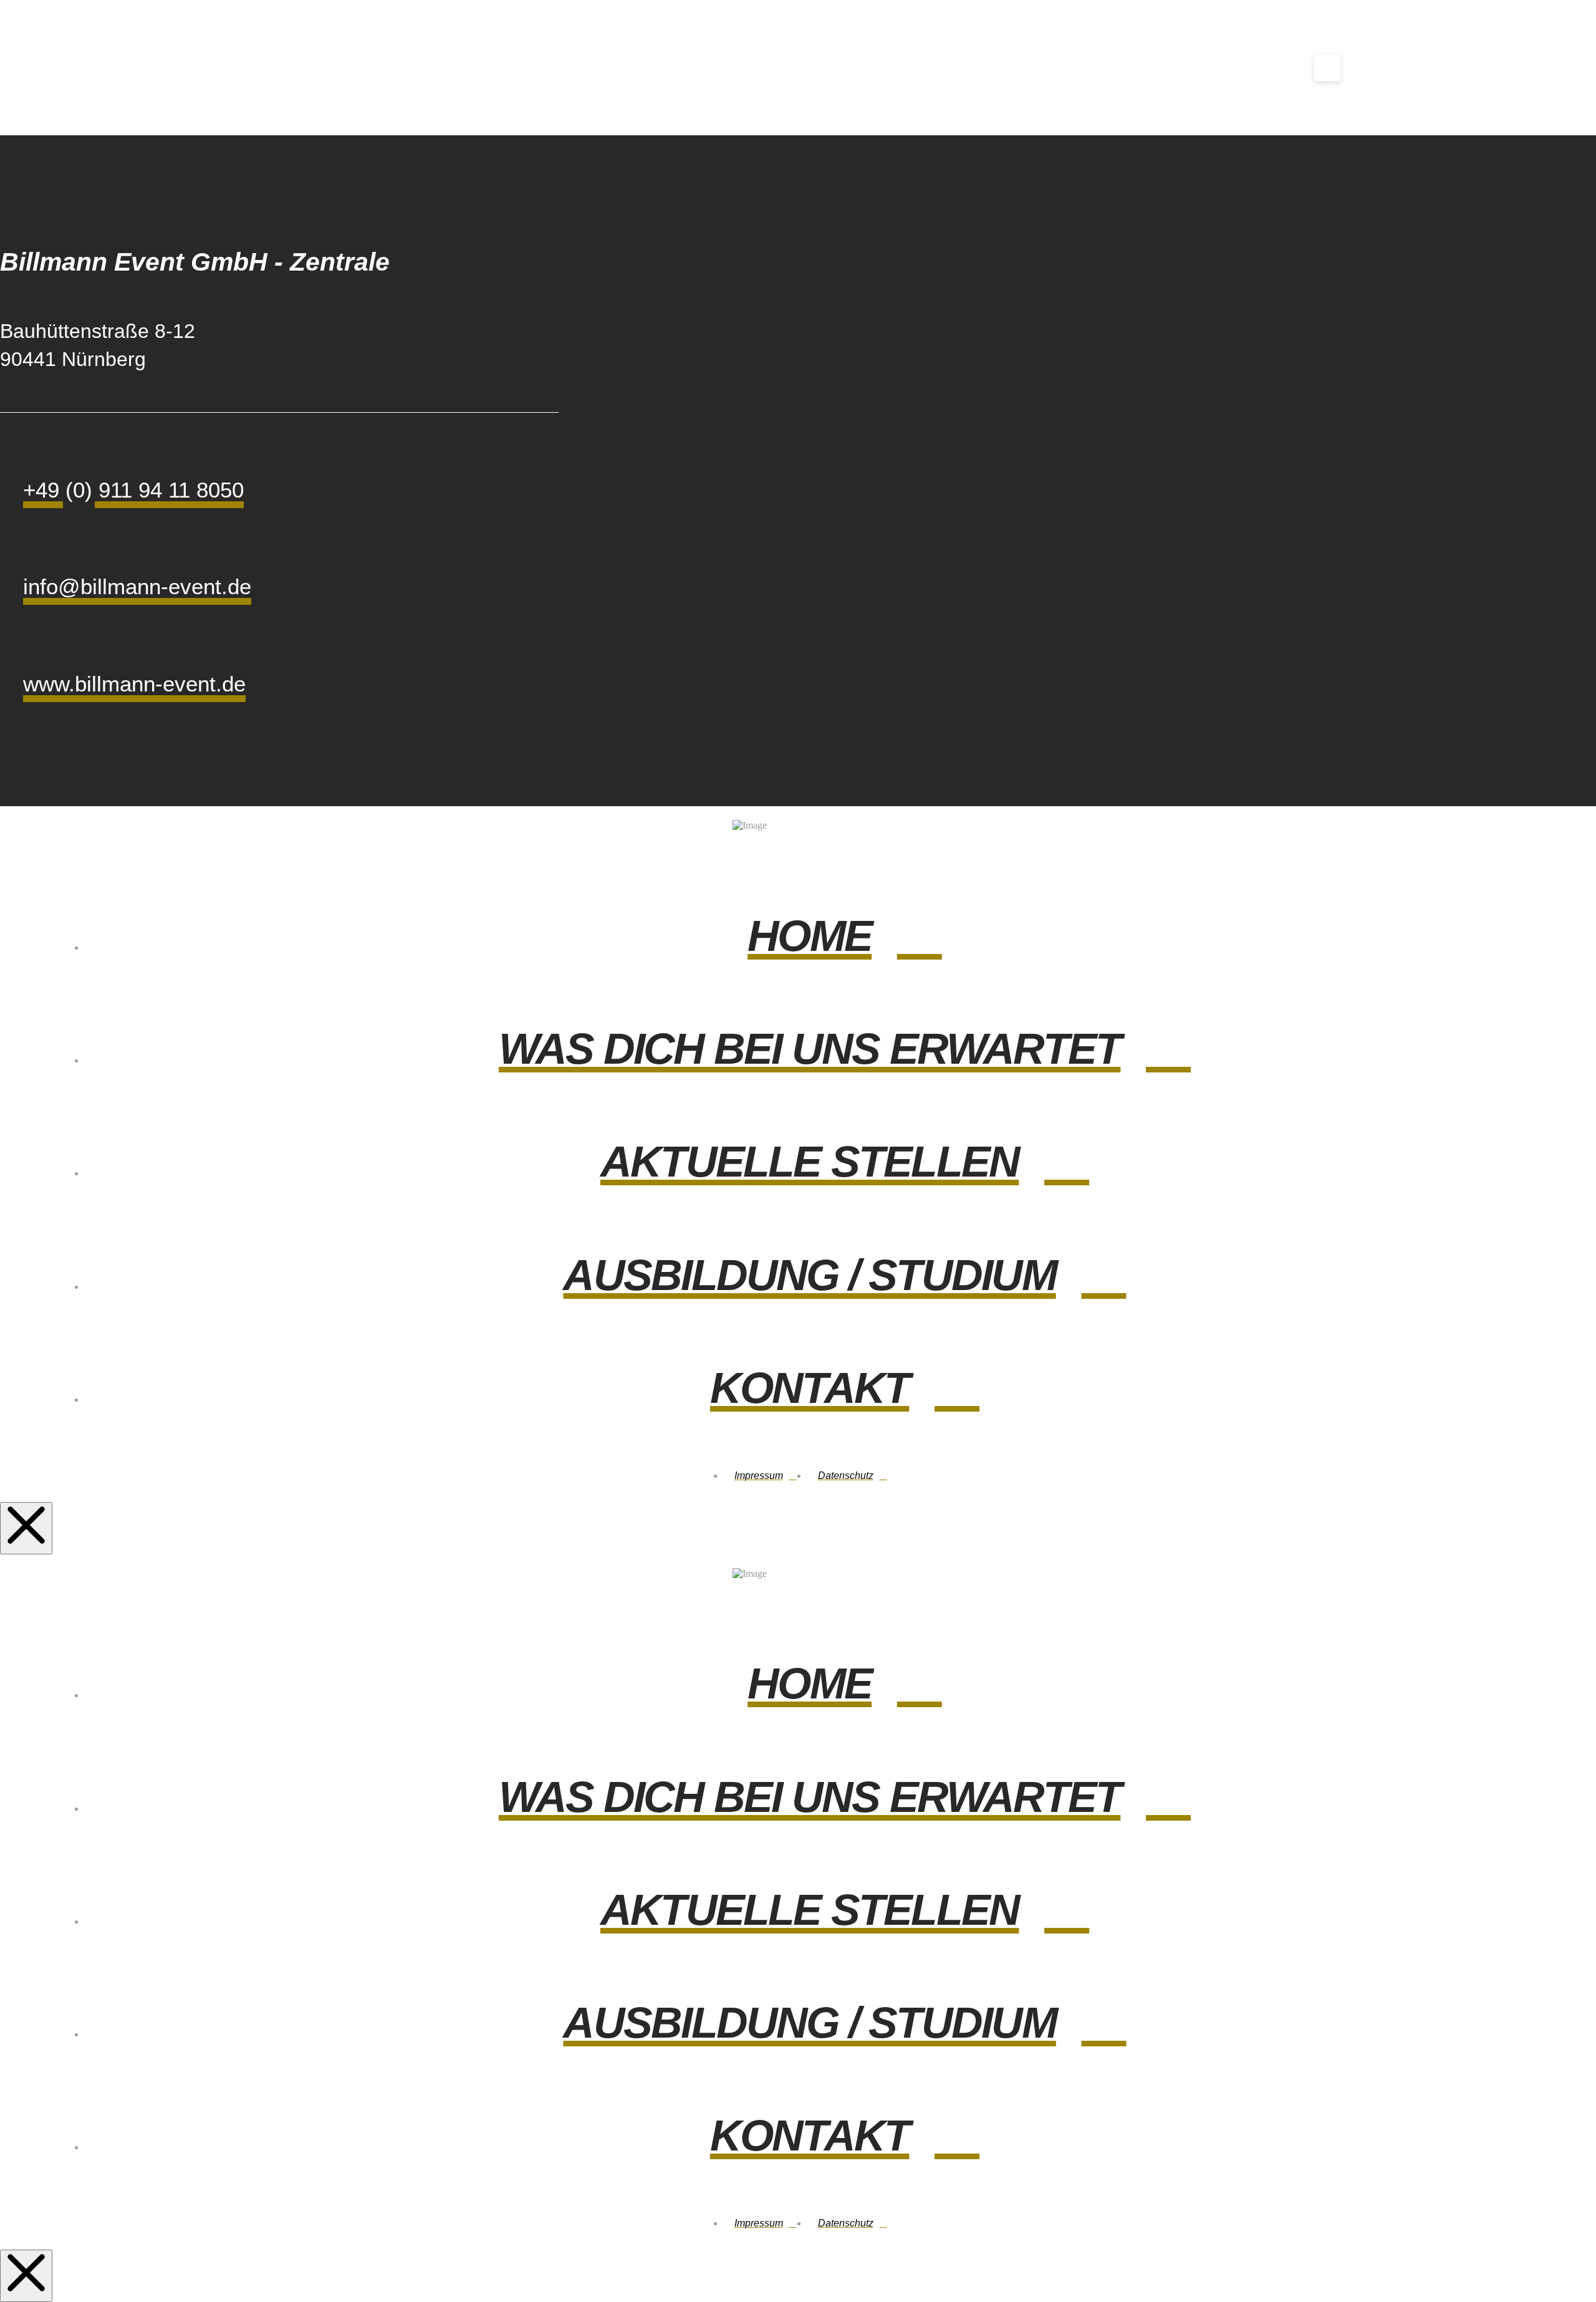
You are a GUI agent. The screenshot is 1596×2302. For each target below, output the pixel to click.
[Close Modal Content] (26, 1528)
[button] (1327, 68)
